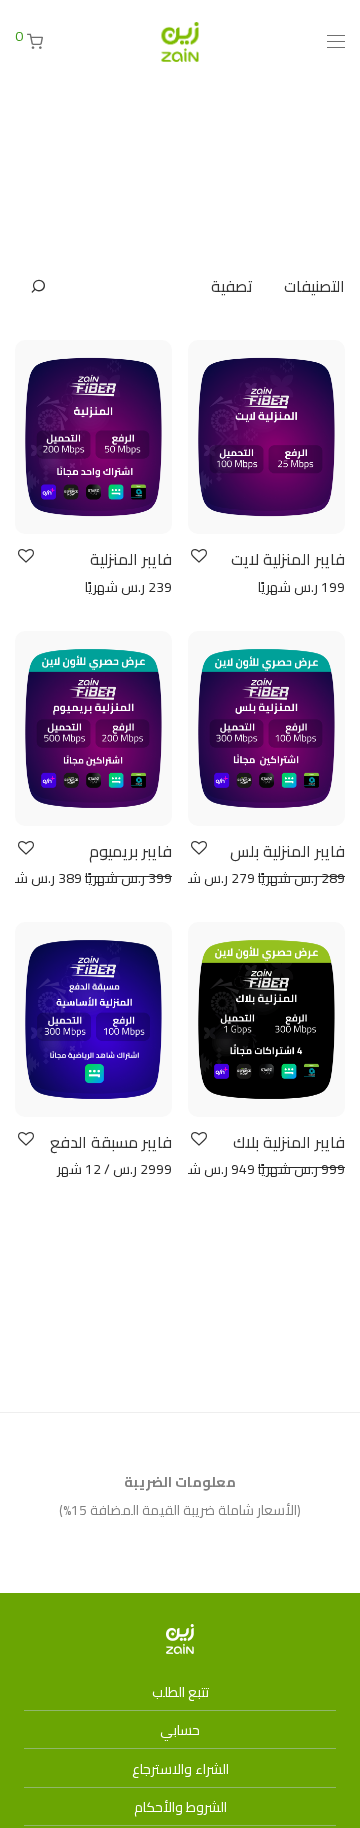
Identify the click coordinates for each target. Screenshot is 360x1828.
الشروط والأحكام (180, 1807)
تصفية (232, 286)
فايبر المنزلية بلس (287, 851)
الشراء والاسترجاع (180, 1769)
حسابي (180, 1730)
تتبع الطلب (180, 1692)
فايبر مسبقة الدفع (111, 1142)
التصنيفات (314, 286)
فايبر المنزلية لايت (288, 559)
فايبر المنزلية (131, 559)
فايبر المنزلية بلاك (289, 1142)
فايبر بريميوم (130, 851)
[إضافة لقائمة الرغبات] (197, 556)
